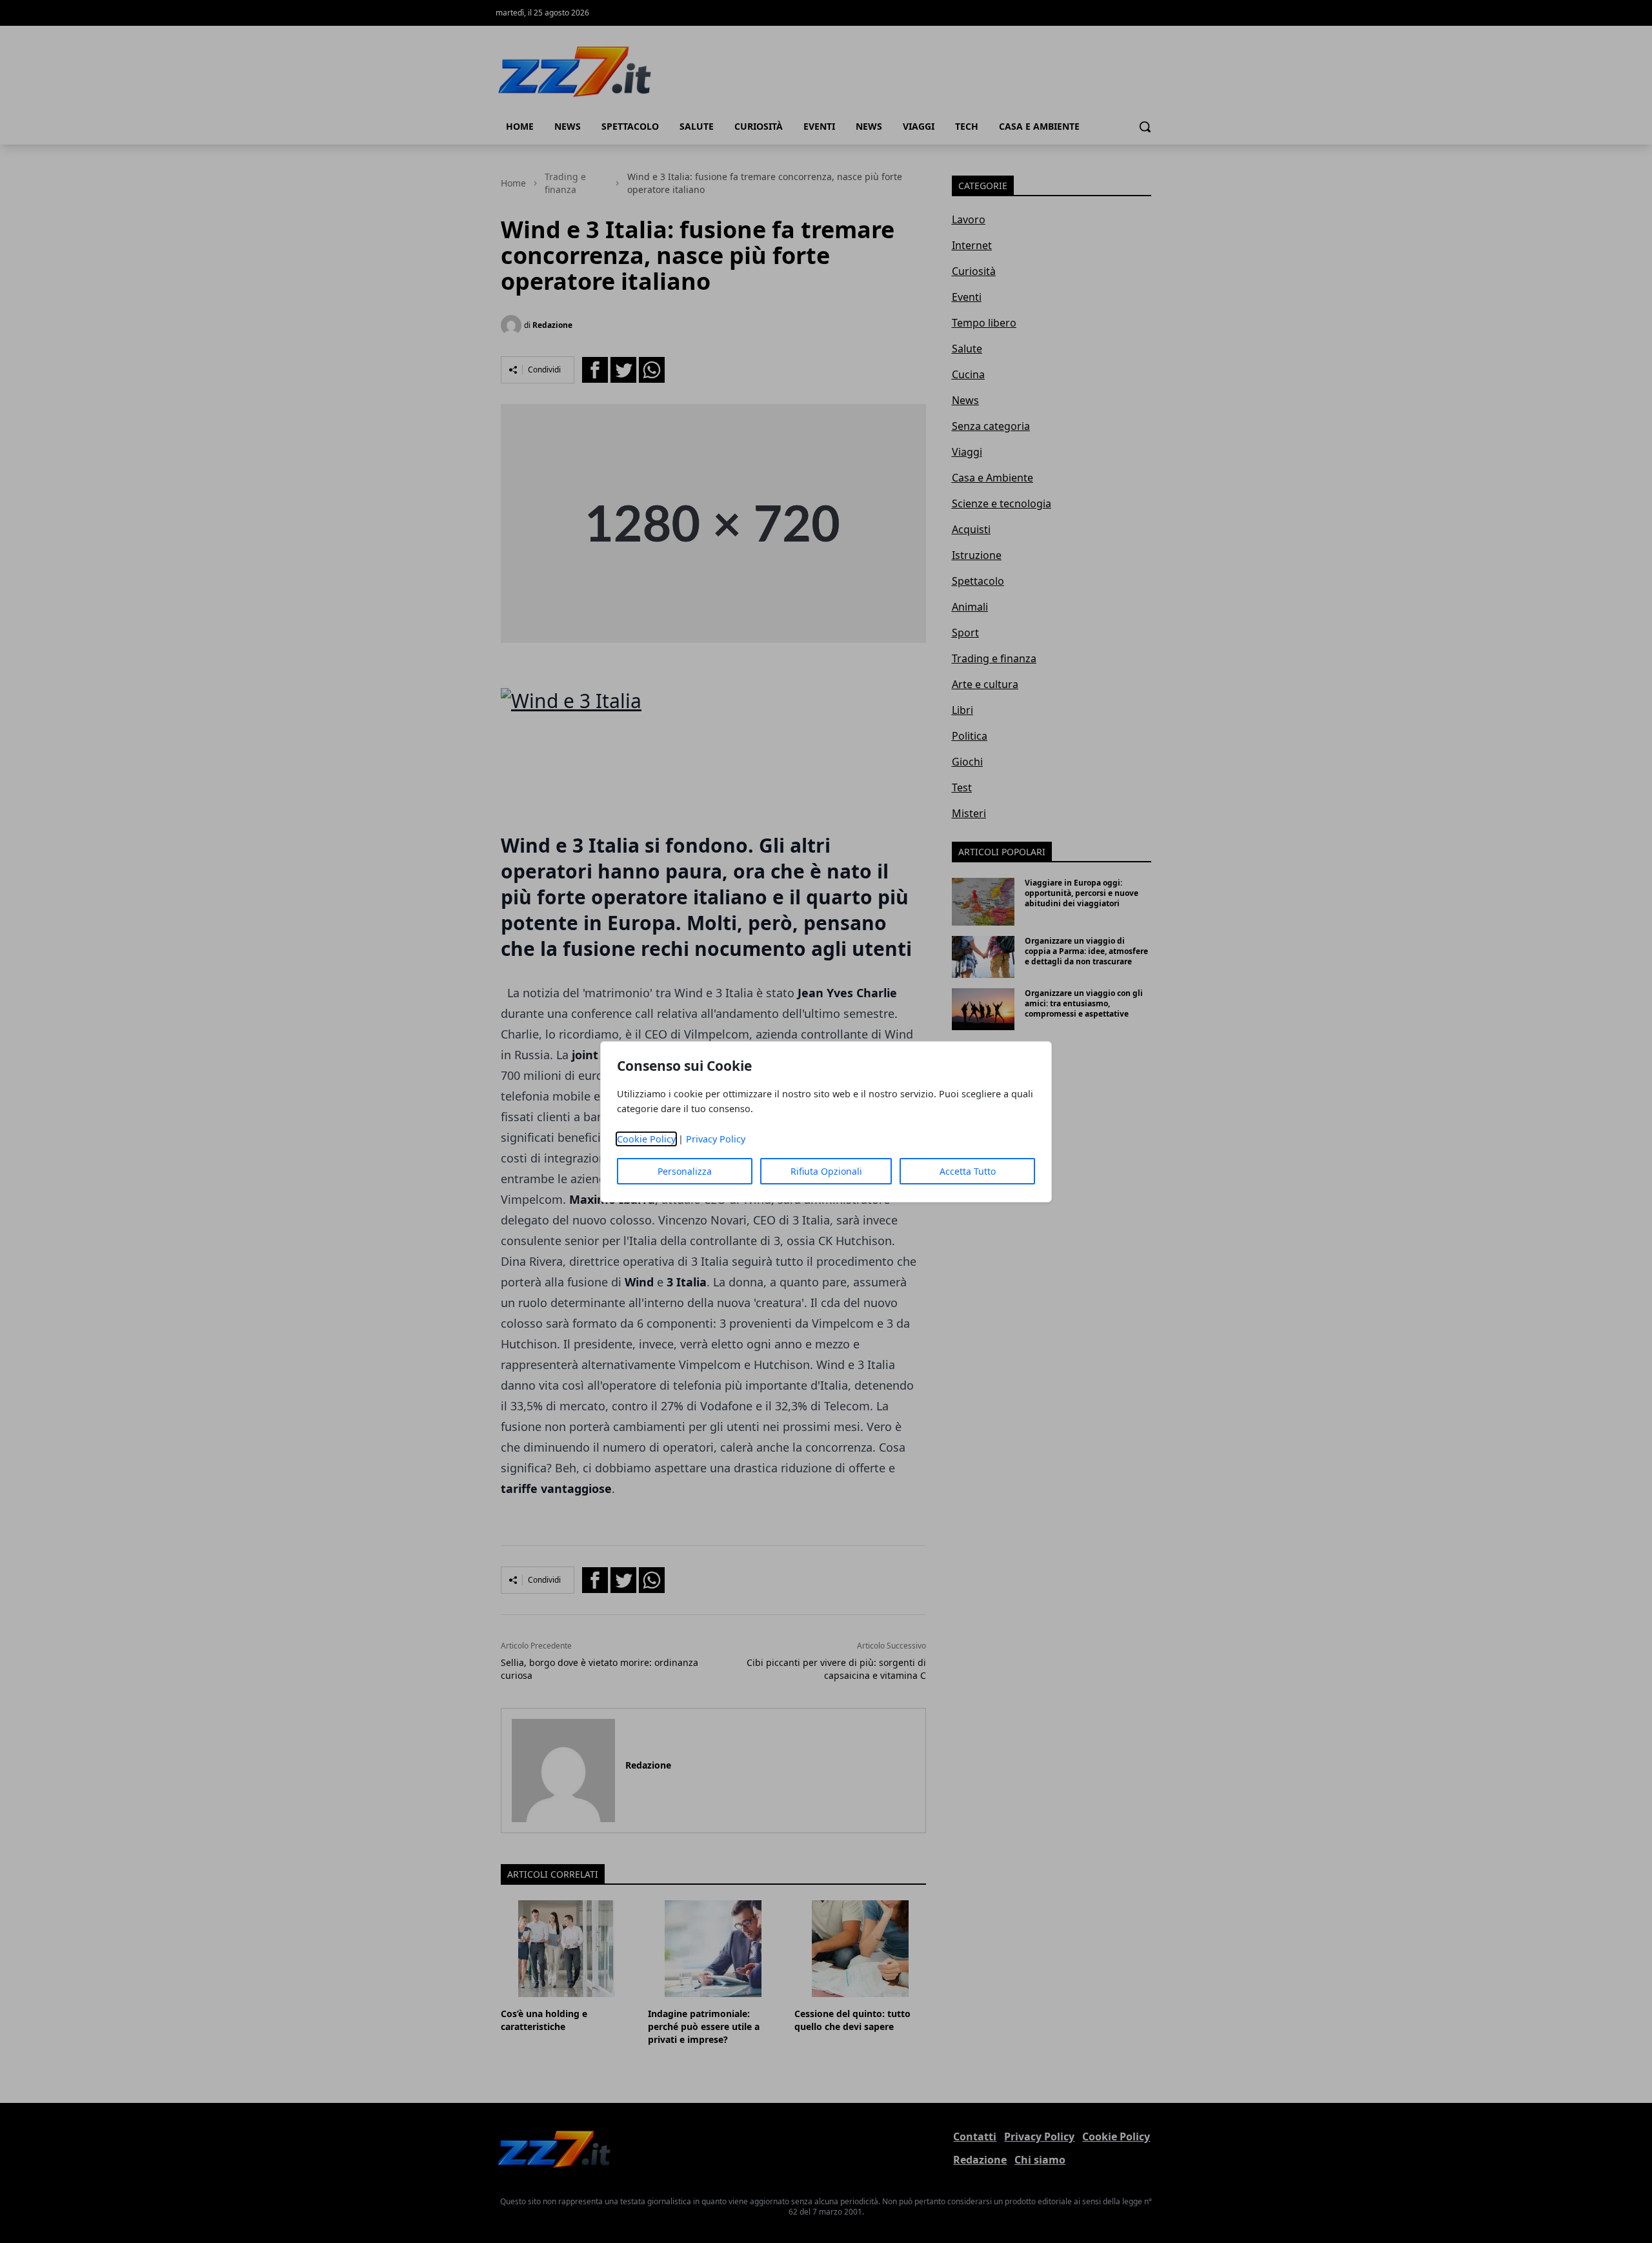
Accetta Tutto (968, 1171)
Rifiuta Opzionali (826, 1171)
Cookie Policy (646, 1139)
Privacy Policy (716, 1139)
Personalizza (685, 1171)
